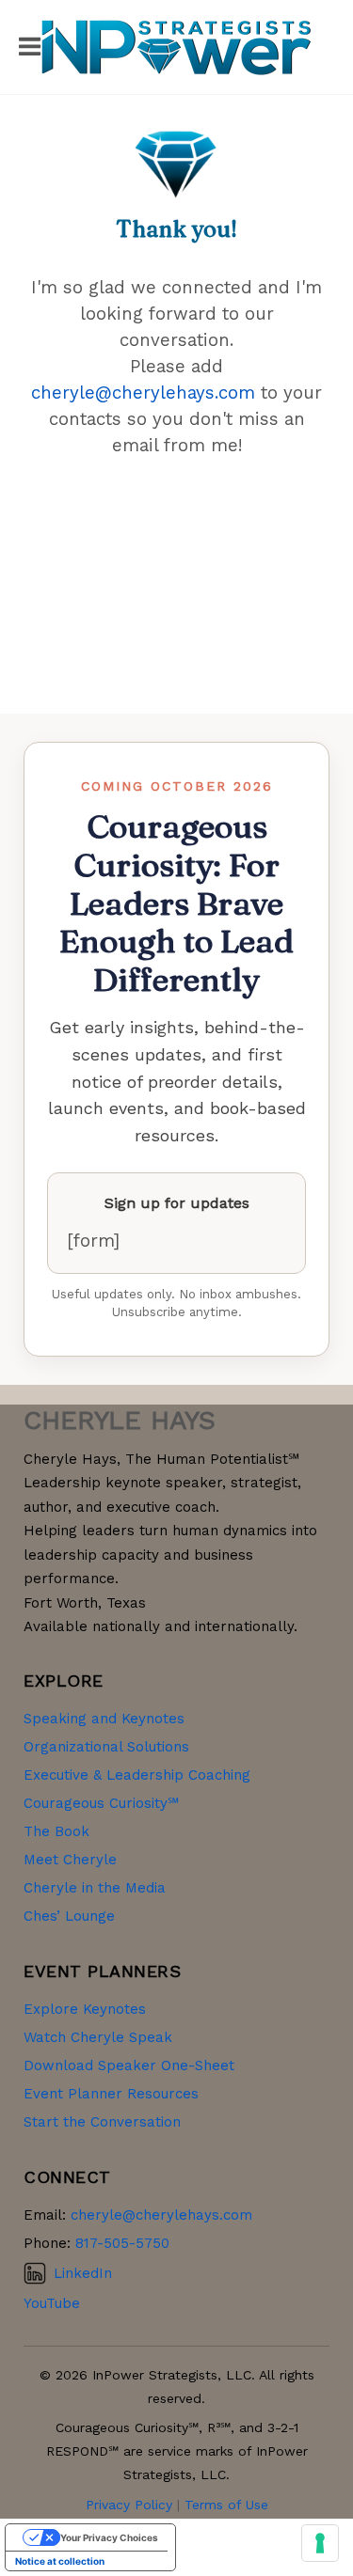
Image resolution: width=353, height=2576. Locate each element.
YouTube (52, 2303)
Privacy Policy (129, 2505)
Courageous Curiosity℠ (101, 1803)
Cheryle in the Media (95, 1888)
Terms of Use (226, 2505)
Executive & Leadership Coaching (137, 1775)
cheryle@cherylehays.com (143, 393)
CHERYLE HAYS (120, 1420)
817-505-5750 (122, 2243)
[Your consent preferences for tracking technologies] (320, 2543)
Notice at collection (60, 2561)
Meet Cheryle (70, 1860)
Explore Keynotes (85, 2009)
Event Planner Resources (111, 2094)
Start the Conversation (102, 2122)
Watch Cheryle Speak (98, 2037)
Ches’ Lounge (69, 1916)
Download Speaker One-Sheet (129, 2066)
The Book (56, 1831)
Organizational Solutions (106, 1747)
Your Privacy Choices (109, 2537)
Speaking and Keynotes (104, 1719)
